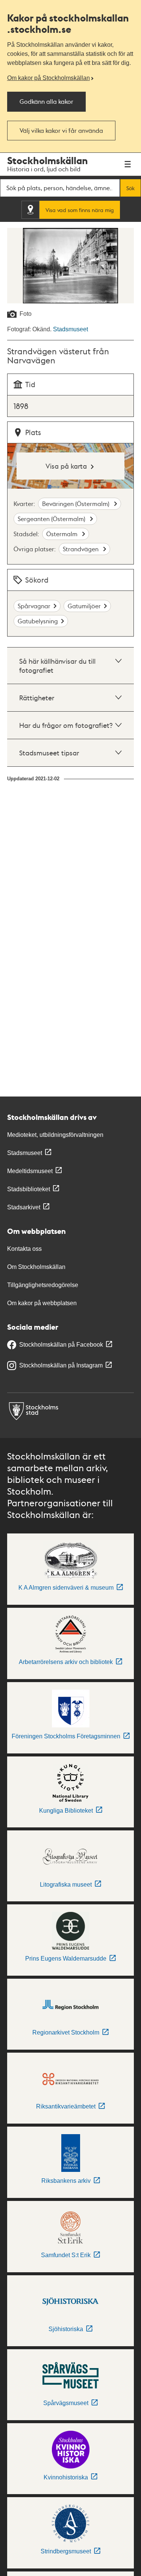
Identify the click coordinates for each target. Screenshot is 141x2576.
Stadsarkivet (24, 1207)
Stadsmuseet (70, 329)
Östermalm (63, 534)
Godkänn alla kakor (46, 101)
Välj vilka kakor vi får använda (61, 130)
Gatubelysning (38, 621)
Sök (130, 188)
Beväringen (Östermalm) (77, 504)
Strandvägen (81, 549)
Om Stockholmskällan (36, 1267)
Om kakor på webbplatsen (42, 1303)
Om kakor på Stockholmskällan (49, 78)
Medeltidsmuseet (30, 1171)
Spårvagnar (34, 606)
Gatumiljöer (84, 606)
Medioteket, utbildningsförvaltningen (55, 1135)
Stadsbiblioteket (29, 1189)
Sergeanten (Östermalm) (52, 519)
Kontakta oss (24, 1249)
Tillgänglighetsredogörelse (43, 1285)
